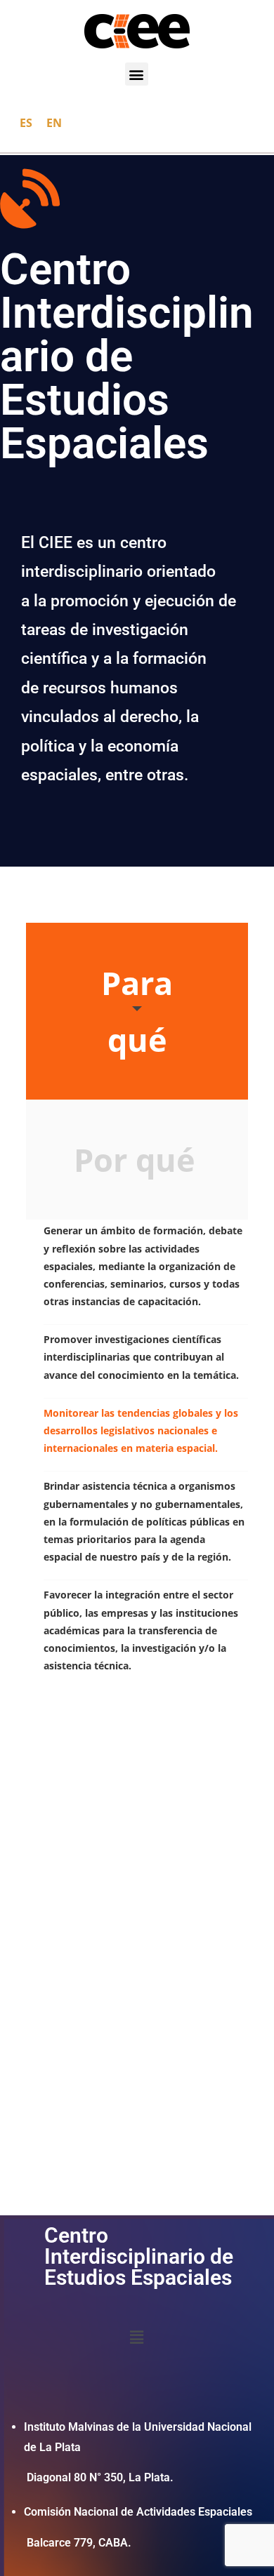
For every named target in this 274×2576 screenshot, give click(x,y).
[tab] (137, 1011)
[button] (137, 74)
